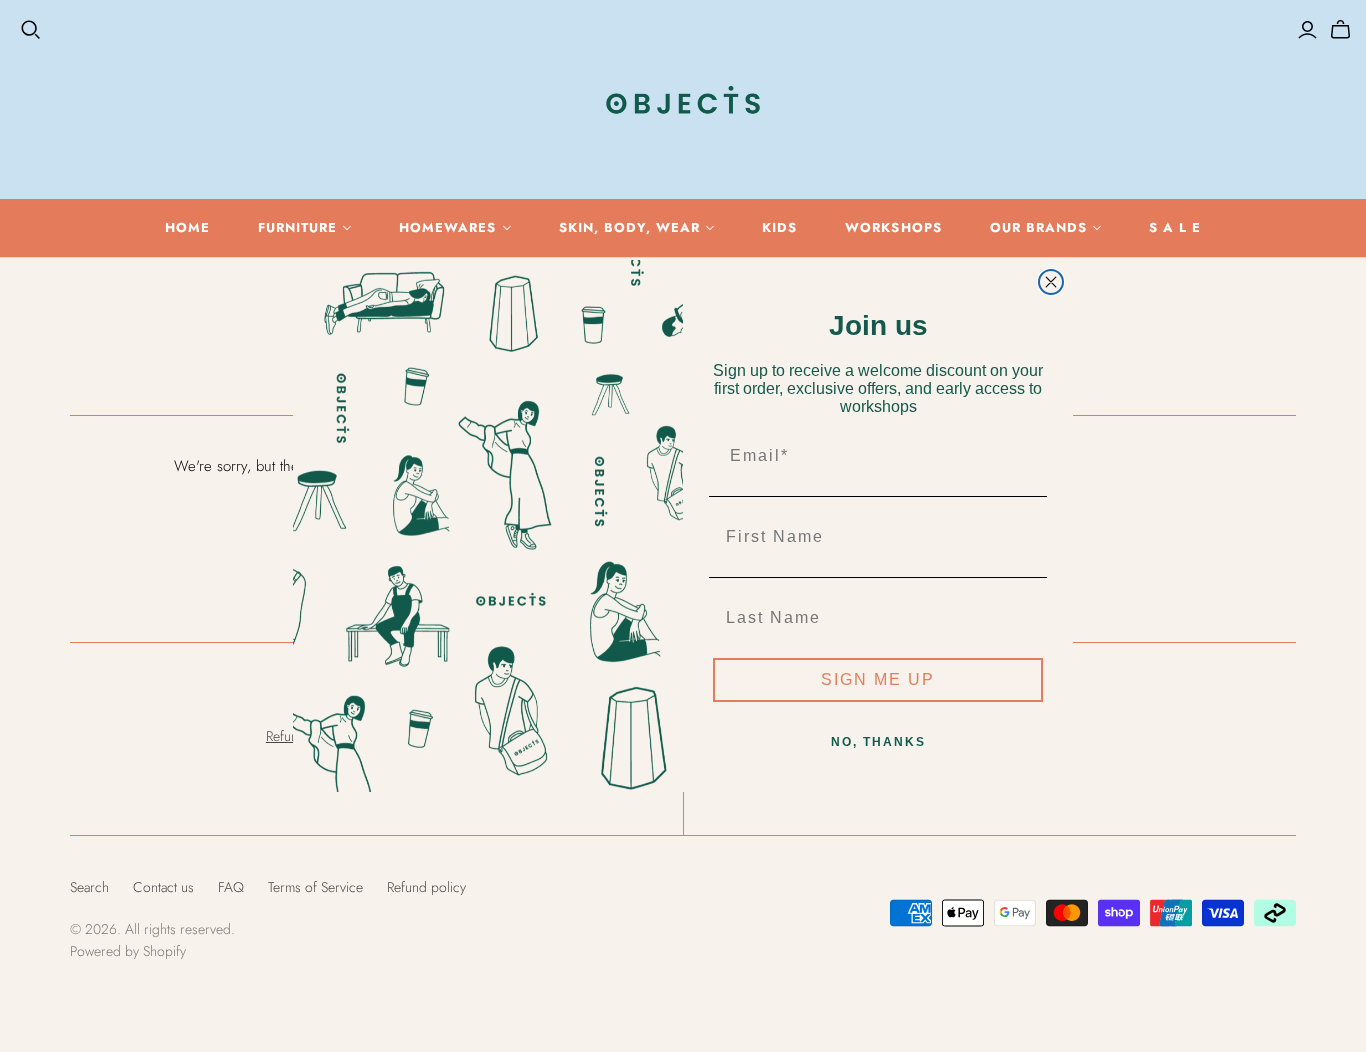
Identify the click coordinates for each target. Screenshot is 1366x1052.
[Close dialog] (1051, 282)
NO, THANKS (878, 742)
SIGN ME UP (878, 679)
